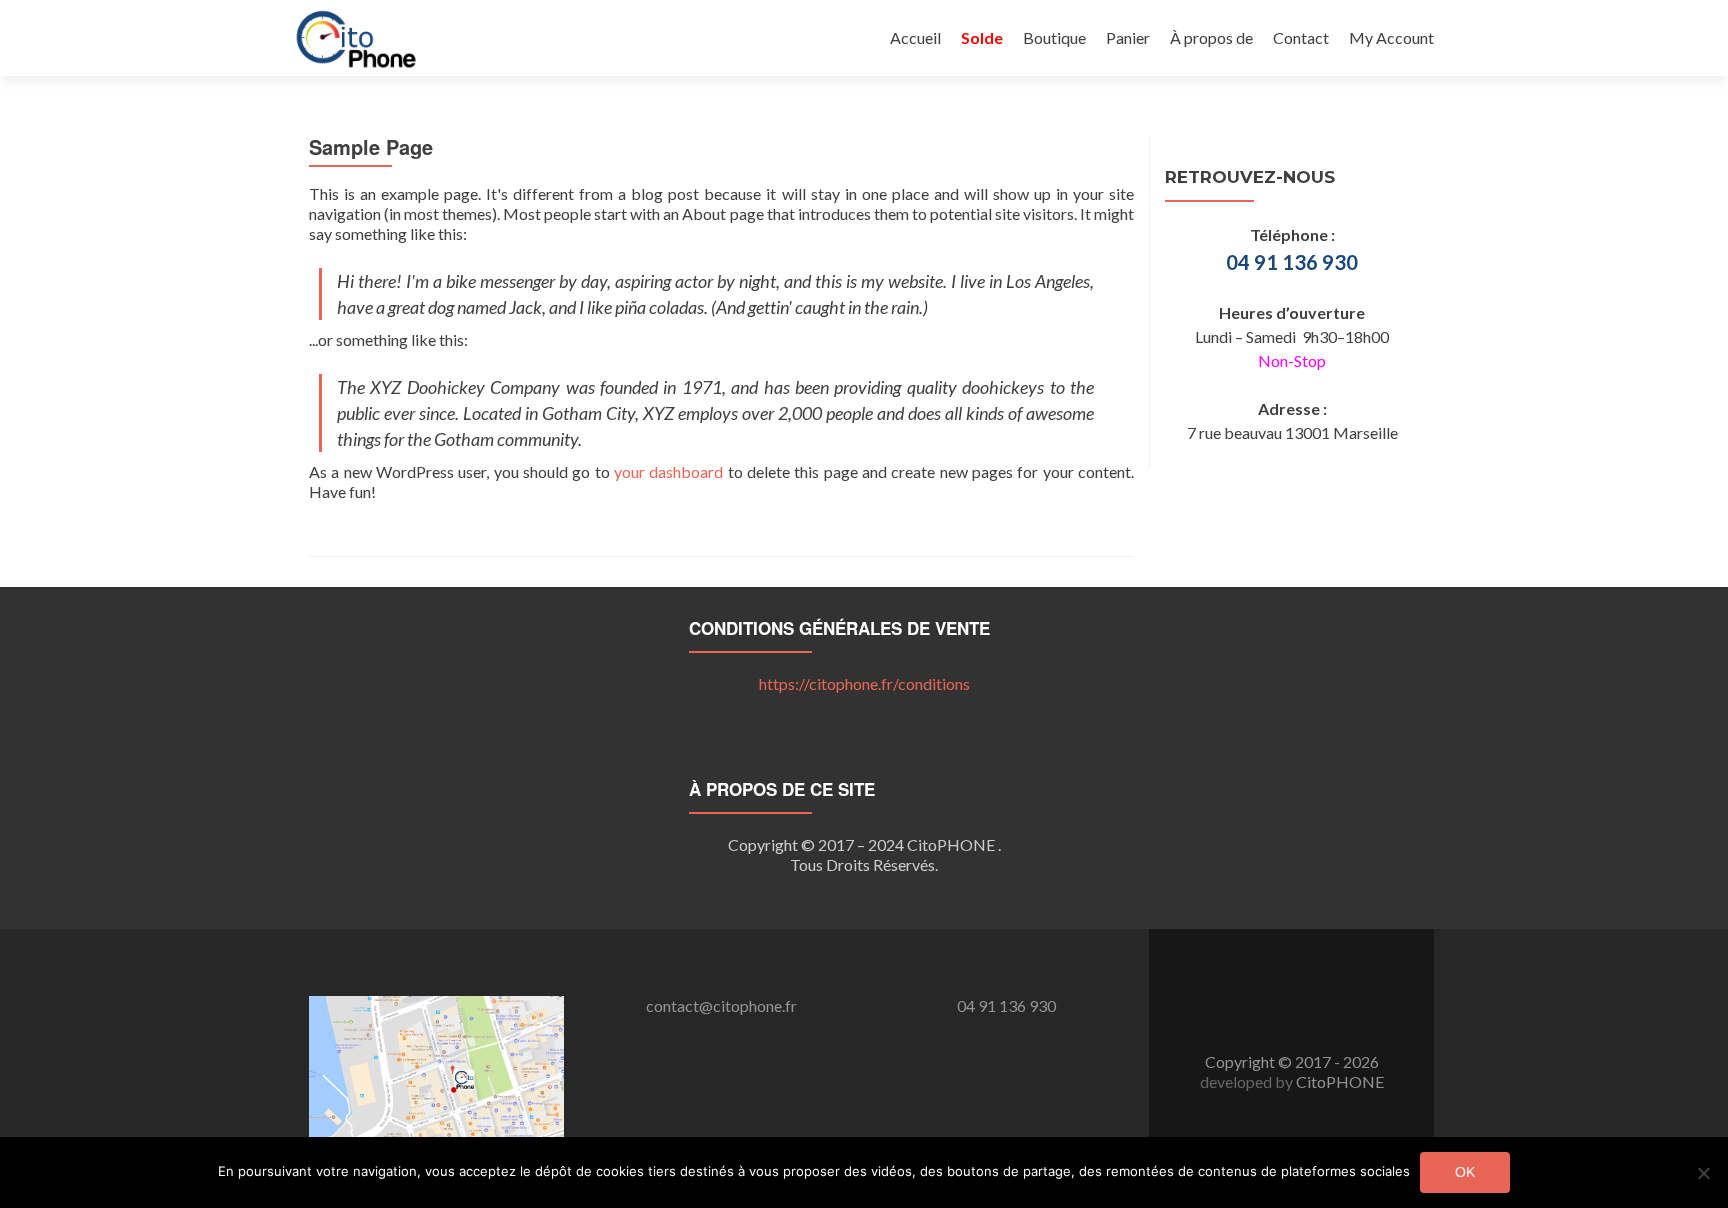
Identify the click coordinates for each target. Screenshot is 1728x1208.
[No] (1703, 1173)
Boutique (1054, 37)
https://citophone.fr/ (864, 683)
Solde (982, 37)
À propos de (1211, 37)
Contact (1301, 37)
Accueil (915, 37)
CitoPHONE (1340, 1081)
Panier (1128, 37)
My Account (1391, 37)
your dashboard (668, 471)
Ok (1465, 1172)
